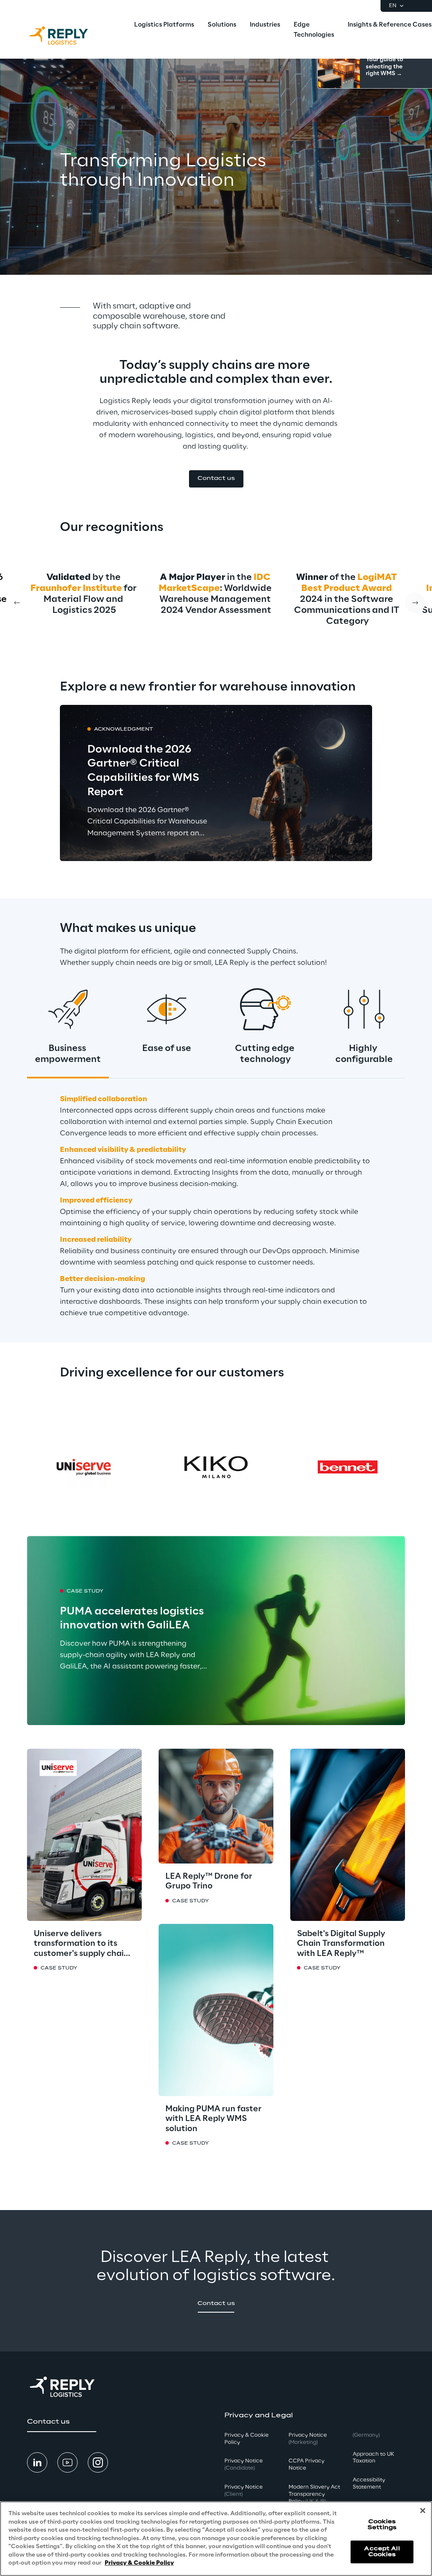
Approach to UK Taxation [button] (373, 2458)
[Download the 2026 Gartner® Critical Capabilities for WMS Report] (216, 783)
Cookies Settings (382, 2525)
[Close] (423, 2511)
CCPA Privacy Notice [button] (306, 2465)
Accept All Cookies (382, 2552)
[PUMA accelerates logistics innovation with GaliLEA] (216, 1631)
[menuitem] (164, 25)
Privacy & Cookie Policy (139, 2563)
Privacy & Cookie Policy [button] (247, 2439)
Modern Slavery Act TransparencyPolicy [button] (314, 2494)
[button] (216, 479)
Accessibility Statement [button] (369, 2484)
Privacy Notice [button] (244, 2465)
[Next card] (415, 603)
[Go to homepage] (67, 35)
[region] (216, 2539)
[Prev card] (17, 603)
